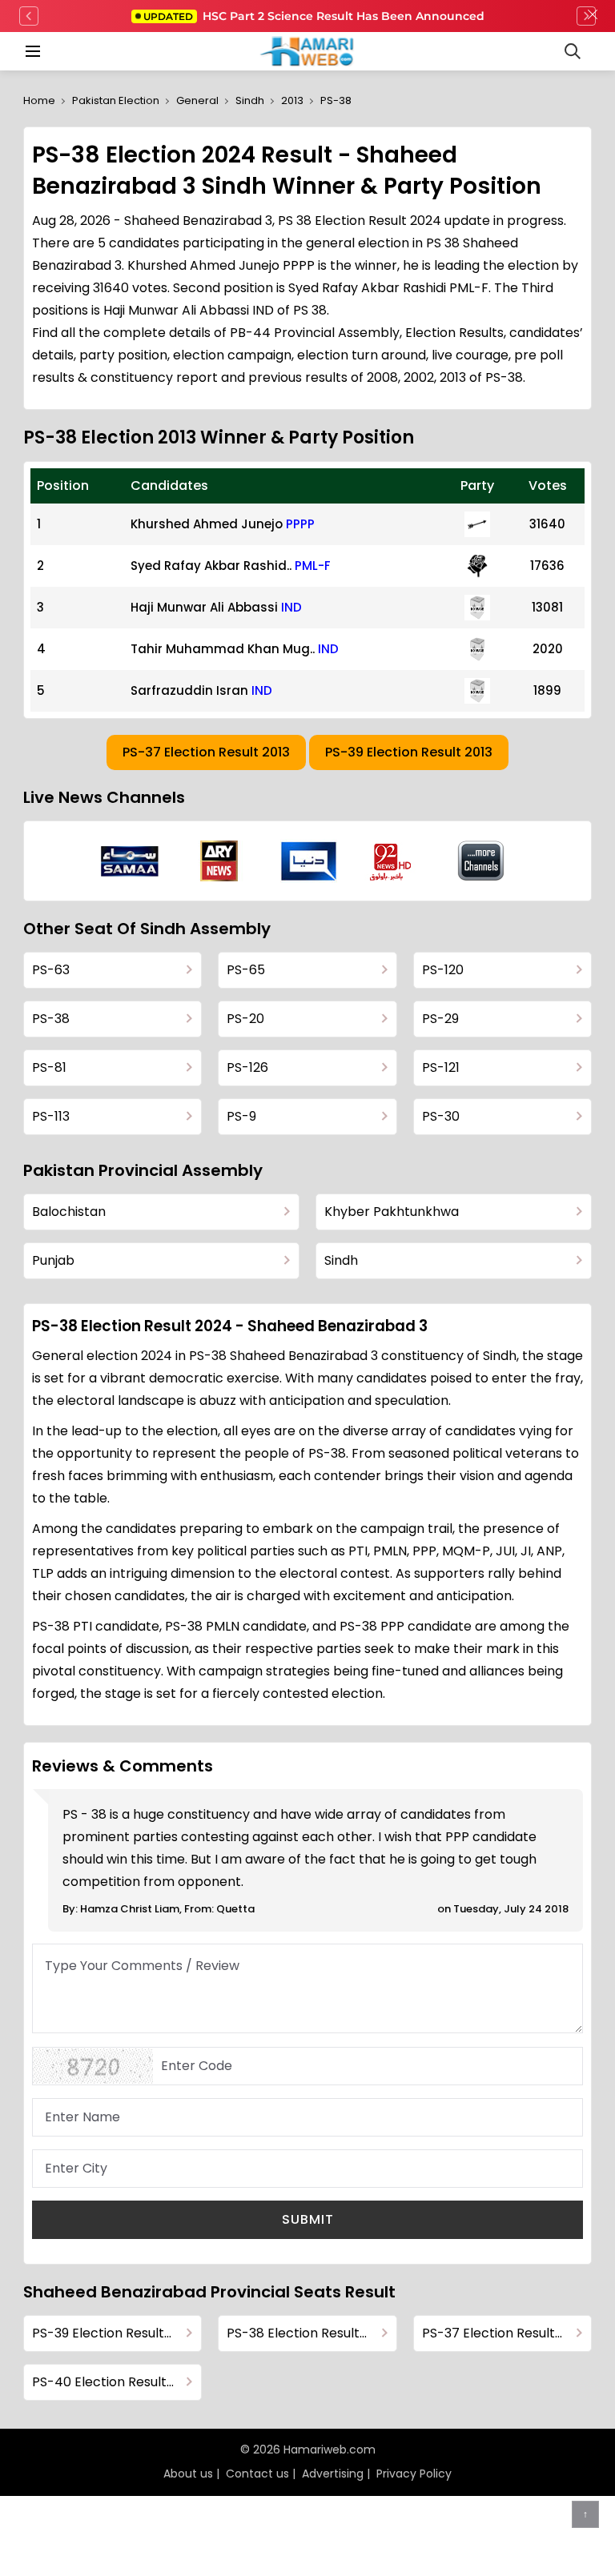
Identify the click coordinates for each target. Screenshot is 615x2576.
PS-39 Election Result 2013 (409, 752)
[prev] (29, 16)
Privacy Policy (414, 2474)
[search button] (573, 51)
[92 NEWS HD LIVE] (392, 861)
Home (39, 100)
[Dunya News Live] (309, 861)
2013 (292, 100)
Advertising (333, 2474)
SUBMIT (308, 2219)
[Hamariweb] (308, 51)
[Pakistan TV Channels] (481, 861)
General (197, 100)
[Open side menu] (30, 51)
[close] (593, 16)
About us (188, 2474)
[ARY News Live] (219, 861)
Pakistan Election (116, 100)
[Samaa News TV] (130, 861)
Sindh (250, 100)
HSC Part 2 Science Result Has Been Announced (314, 16)
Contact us (257, 2474)
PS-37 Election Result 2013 (206, 752)
